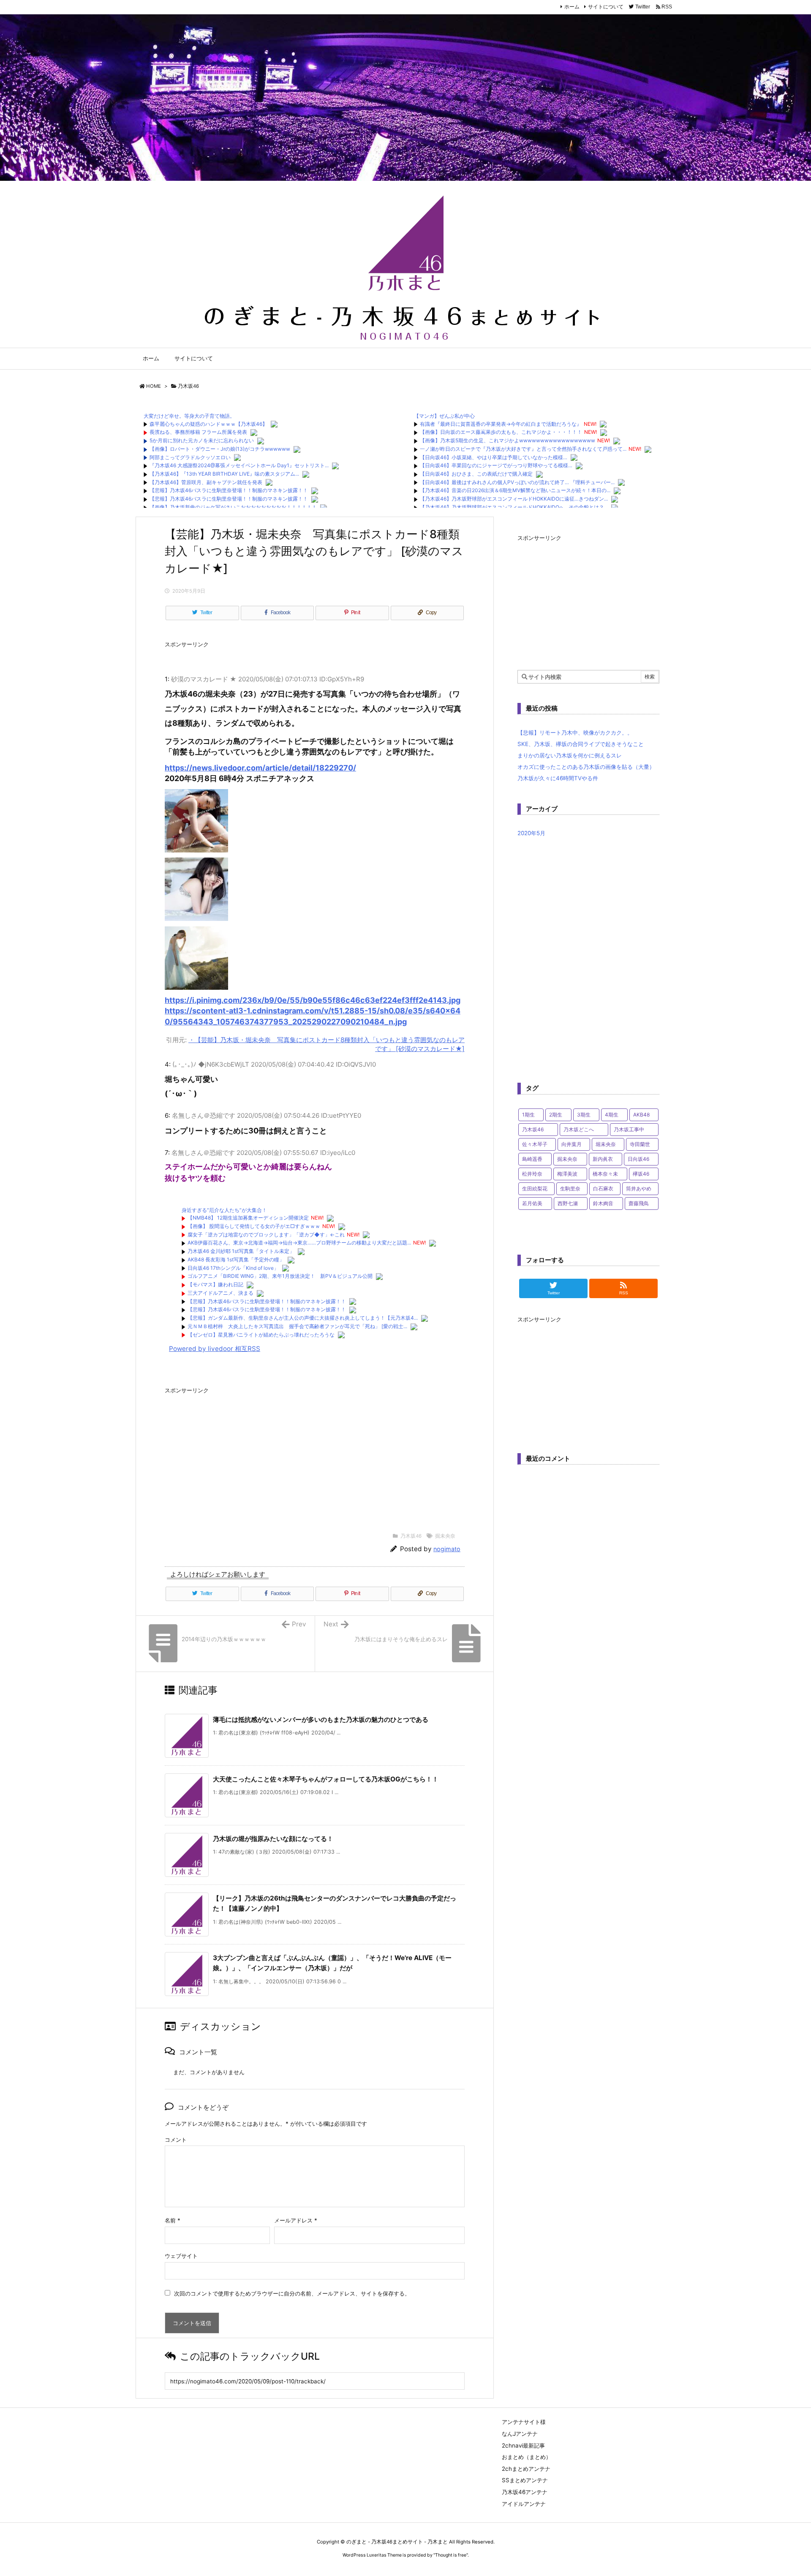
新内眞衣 (603, 1159)
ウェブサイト (181, 2256)
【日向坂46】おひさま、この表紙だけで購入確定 (476, 474)
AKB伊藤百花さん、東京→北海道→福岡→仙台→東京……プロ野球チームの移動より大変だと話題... (299, 1243)
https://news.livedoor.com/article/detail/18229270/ (260, 768)
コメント (176, 2140)
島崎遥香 (532, 1159)
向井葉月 (572, 1144)
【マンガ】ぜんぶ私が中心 (444, 416)
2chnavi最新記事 (523, 2445)
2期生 (556, 1115)
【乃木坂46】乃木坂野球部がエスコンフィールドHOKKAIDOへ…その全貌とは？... (514, 507)
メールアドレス (296, 2220)
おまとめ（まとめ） (527, 2457)
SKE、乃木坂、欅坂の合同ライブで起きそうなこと (581, 744)
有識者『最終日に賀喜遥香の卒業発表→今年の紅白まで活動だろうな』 (501, 424)
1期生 (528, 1115)
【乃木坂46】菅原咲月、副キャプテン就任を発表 (206, 482)
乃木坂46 (188, 386)
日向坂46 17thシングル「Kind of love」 (233, 1268)
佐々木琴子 (535, 1144)
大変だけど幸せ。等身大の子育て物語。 (189, 416)
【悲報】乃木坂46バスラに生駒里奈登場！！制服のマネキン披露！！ (229, 490)
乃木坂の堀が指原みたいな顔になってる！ (273, 1839)
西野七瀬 (568, 1203)
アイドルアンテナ (524, 2504)
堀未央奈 (606, 1144)
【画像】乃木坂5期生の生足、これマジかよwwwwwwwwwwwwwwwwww (508, 440)
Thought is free (451, 2555)
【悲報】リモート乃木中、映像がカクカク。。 (575, 732)
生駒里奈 (570, 1189)
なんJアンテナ (520, 2434)
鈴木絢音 (603, 1203)
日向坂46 (638, 1159)
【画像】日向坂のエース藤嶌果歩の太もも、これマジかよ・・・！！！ (501, 432)
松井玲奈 (532, 1174)
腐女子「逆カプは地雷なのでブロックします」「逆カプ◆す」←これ (266, 1235)
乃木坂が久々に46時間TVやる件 (558, 778)
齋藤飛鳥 (639, 1203)
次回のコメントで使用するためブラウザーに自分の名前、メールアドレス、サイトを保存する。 (292, 2293)
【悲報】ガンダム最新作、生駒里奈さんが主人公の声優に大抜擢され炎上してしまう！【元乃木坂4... (303, 1318)
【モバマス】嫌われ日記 (215, 1284)
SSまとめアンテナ (525, 2480)
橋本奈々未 (605, 1174)
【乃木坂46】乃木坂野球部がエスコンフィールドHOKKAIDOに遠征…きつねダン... (514, 499)
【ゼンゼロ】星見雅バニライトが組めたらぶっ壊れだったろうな (261, 1335)
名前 (173, 2220)
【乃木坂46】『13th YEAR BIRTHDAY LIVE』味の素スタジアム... (224, 474)
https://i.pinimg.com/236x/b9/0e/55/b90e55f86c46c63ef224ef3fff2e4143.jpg (313, 1000)
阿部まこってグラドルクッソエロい (190, 457)
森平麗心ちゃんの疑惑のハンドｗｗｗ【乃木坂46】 (208, 424)
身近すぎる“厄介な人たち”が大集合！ (224, 1210)
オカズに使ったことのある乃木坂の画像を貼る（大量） (586, 767)
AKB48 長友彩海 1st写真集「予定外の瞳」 (236, 1259)
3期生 (584, 1115)
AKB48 (641, 1115)
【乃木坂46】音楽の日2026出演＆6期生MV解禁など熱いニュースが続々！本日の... (515, 490)
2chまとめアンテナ (526, 2469)
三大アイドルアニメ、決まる (220, 1293)
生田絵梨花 (535, 1189)
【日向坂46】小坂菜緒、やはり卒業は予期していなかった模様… (494, 457)
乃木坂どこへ (579, 1129)
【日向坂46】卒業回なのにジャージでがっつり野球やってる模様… (496, 465)
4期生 (612, 1115)
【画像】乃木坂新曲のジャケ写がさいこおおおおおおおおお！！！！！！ (233, 507)
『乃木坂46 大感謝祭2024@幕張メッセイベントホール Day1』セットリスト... (239, 465)
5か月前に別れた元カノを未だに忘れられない (202, 440)
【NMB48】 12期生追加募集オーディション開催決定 (248, 1218)
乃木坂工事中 (629, 1129)
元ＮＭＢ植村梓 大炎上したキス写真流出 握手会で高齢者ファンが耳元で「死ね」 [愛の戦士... (297, 1326)
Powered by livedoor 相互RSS (215, 1349)
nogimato (447, 1549)
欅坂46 (641, 1174)
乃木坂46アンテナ (525, 2492)
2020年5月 (531, 833)
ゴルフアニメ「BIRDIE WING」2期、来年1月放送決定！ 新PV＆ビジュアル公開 (280, 1276)
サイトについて (606, 7)
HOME (154, 386)
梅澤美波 (567, 1174)
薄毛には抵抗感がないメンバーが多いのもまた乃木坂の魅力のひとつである (321, 1720)
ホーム (572, 7)
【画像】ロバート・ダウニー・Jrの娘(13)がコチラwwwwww (220, 449)
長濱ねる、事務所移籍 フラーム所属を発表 (198, 432)
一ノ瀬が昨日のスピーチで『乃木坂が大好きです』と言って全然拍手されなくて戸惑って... (523, 449)
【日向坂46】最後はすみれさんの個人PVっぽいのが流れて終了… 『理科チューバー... (517, 482)
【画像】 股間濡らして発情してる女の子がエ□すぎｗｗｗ (254, 1226)
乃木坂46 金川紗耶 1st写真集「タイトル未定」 (241, 1251)
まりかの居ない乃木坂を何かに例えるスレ (570, 755)
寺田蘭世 (640, 1144)
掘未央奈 (445, 1536)
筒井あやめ (639, 1189)
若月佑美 (532, 1203)
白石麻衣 (603, 1189)
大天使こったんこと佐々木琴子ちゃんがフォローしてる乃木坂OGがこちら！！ (326, 1779)
